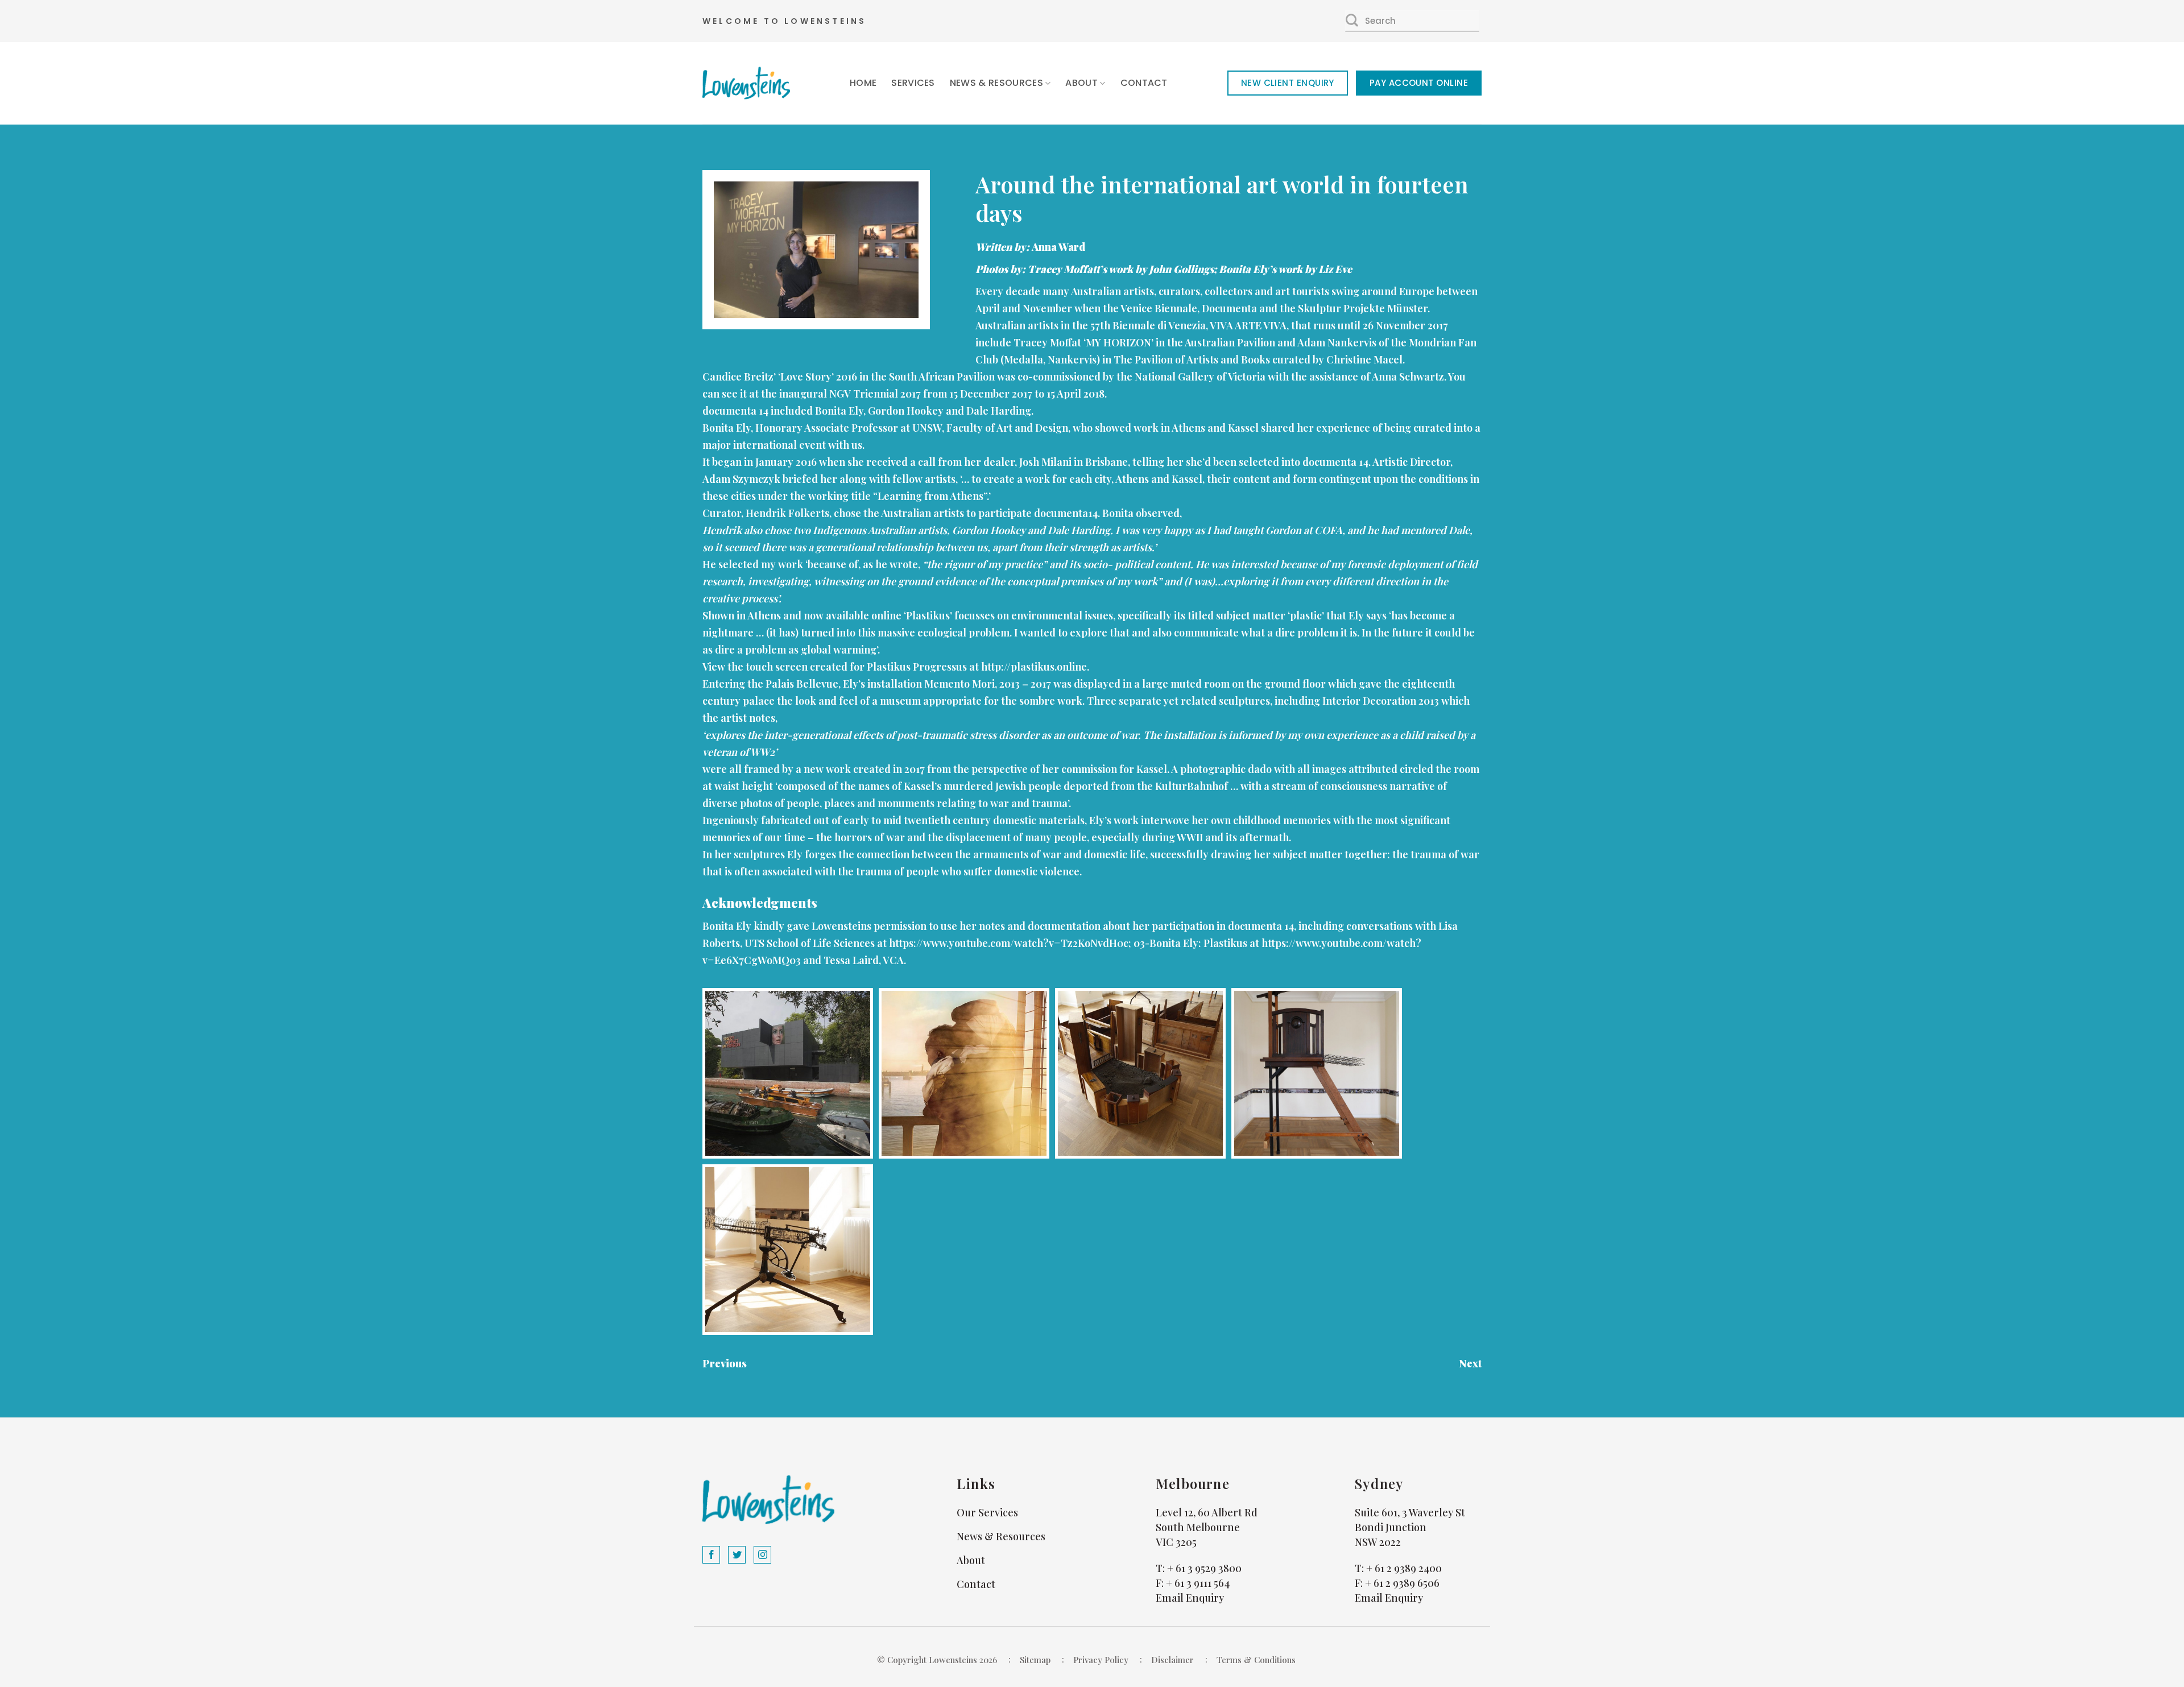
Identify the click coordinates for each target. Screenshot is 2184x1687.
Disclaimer (1172, 1660)
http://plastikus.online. (1035, 667)
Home (863, 83)
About (1081, 83)
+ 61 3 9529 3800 (1204, 1568)
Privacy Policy (1101, 1660)
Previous (725, 1363)
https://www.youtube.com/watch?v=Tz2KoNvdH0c (1009, 943)
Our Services (987, 1512)
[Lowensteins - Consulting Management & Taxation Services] (746, 83)
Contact (1144, 83)
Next (1470, 1363)
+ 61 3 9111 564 (1198, 1583)
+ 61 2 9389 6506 (1402, 1583)
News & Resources (996, 83)
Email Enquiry (1190, 1598)
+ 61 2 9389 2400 (1404, 1568)
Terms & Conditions (1256, 1660)
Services (913, 83)
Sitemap (1035, 1660)
